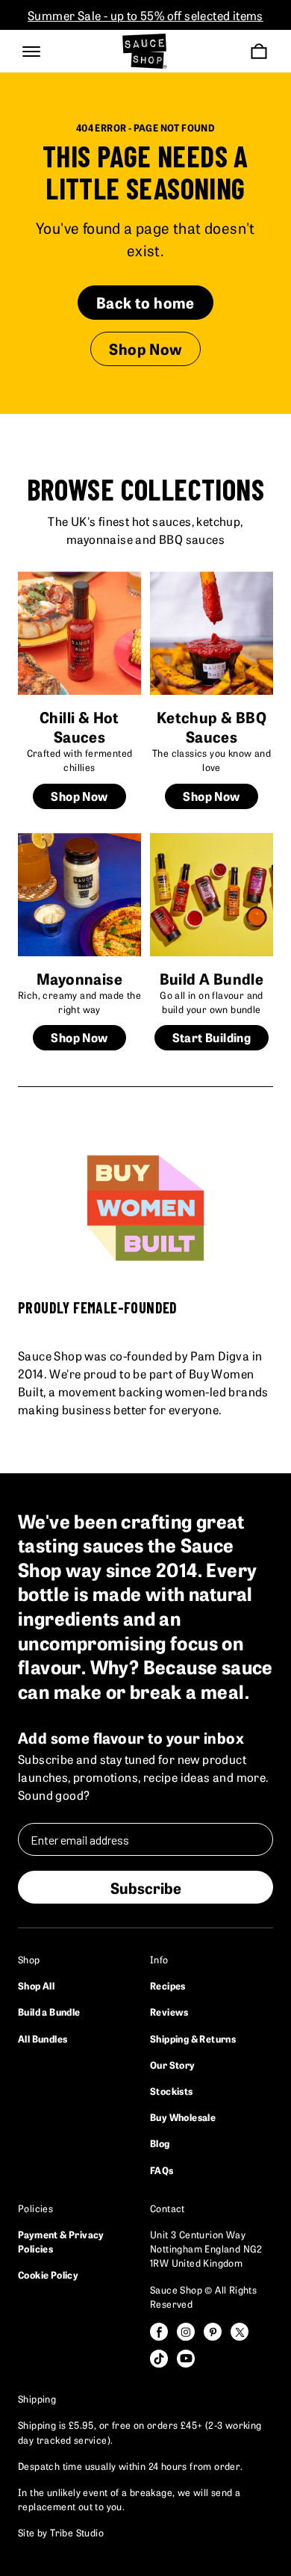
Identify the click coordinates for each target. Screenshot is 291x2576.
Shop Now (145, 348)
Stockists (172, 2090)
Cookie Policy (48, 2274)
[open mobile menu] (31, 52)
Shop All (36, 1985)
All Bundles (43, 2038)
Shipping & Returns (193, 2038)
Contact (168, 2208)
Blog (160, 2143)
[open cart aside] (259, 51)
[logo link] (145, 51)
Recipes (168, 1985)
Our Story (173, 2064)
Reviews (169, 2011)
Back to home (145, 302)
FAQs (162, 2170)
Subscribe (146, 1887)
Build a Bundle (49, 2011)
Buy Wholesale (183, 2117)
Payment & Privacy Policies (61, 2241)
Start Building (212, 1037)
